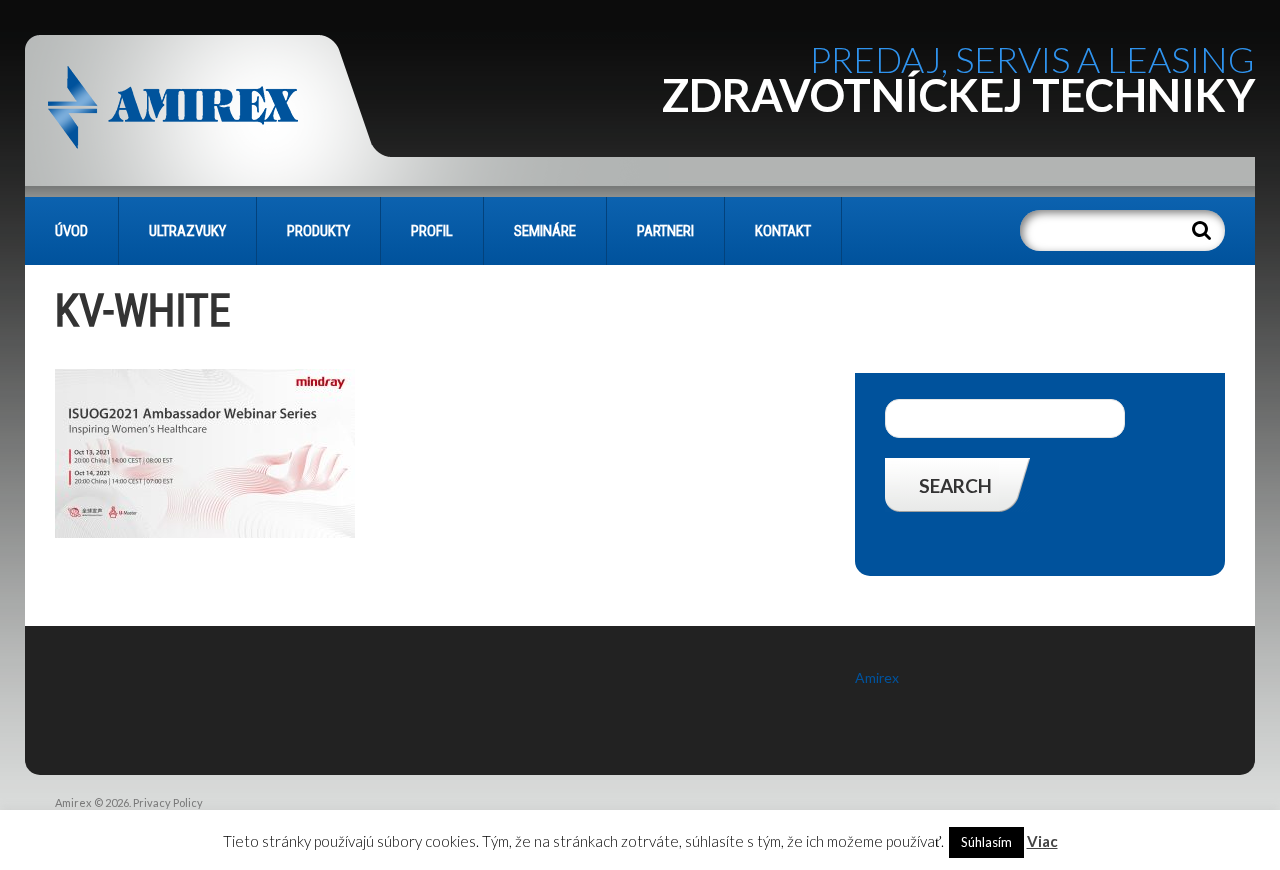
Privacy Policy (168, 802)
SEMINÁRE (545, 231)
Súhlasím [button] (986, 842)
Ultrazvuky (187, 231)
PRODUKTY (318, 231)
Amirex (877, 677)
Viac (1042, 841)
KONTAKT (783, 231)
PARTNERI (665, 231)
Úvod (71, 231)
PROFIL (432, 231)
